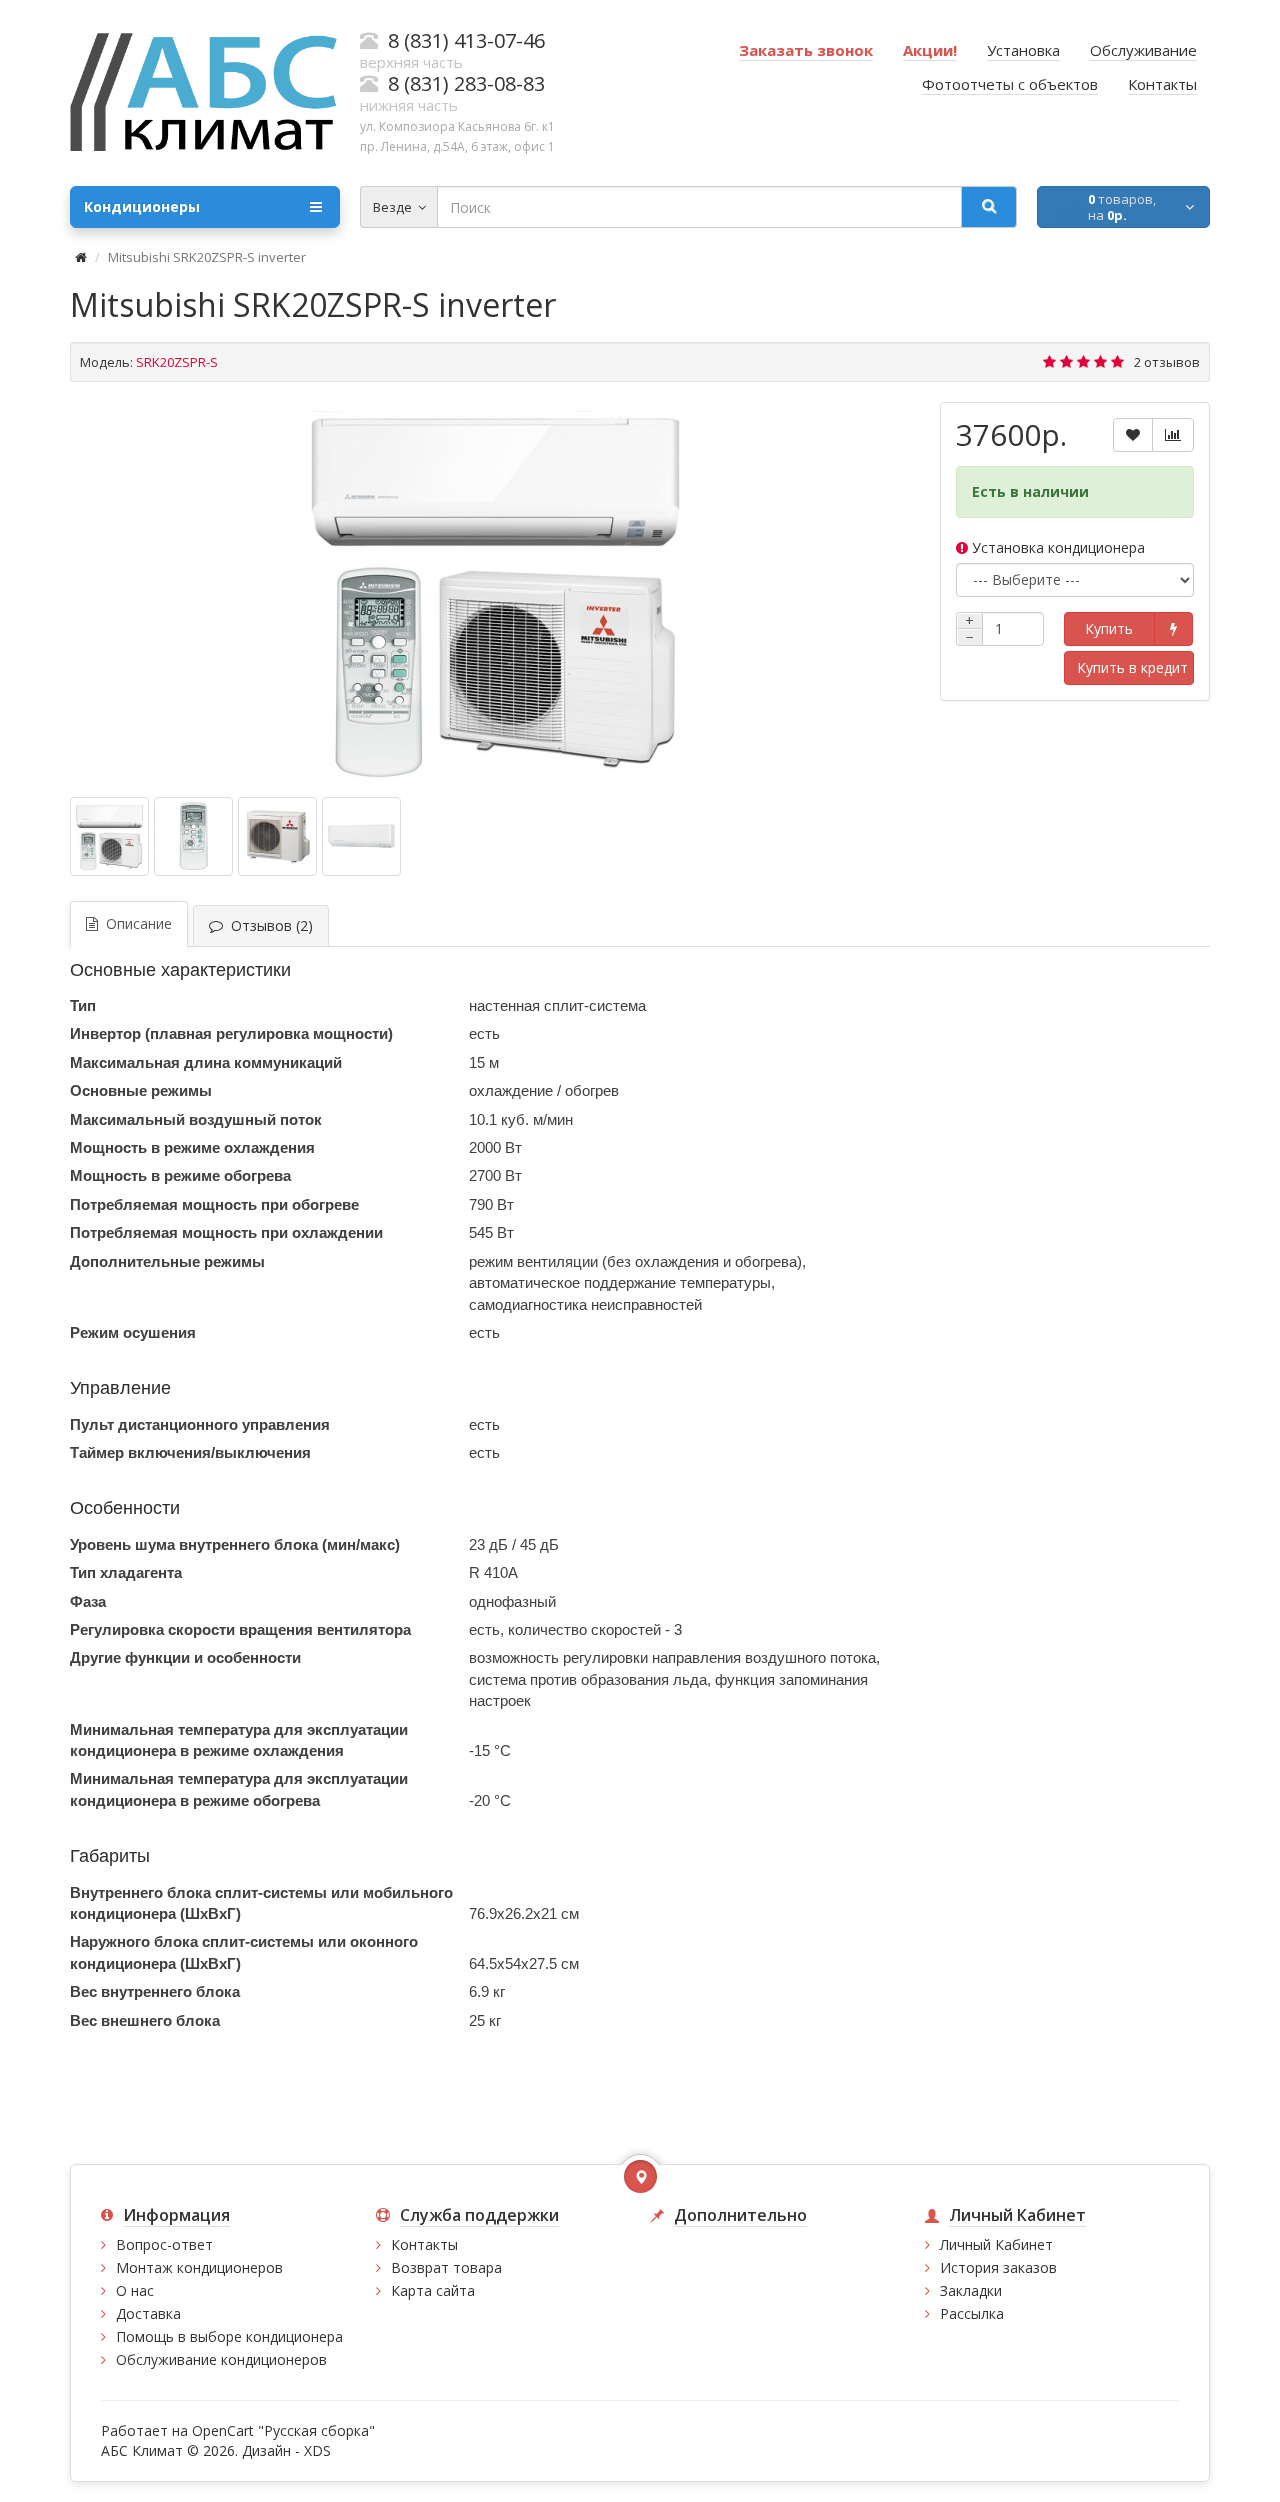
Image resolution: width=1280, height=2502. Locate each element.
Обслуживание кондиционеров (221, 2359)
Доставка (148, 2313)
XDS (317, 2450)
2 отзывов (1167, 362)
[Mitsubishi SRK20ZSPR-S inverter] (495, 592)
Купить (1109, 628)
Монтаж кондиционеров (199, 2267)
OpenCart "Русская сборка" (283, 2430)
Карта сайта (433, 2290)
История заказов (998, 2267)
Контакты (424, 2244)
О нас (135, 2290)
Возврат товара (446, 2267)
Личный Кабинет (996, 2244)
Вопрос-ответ (164, 2244)
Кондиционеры (142, 206)
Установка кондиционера (1056, 547)
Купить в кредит (1132, 667)
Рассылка (972, 2313)
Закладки (971, 2290)
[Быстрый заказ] (1173, 629)
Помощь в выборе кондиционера (229, 2336)
